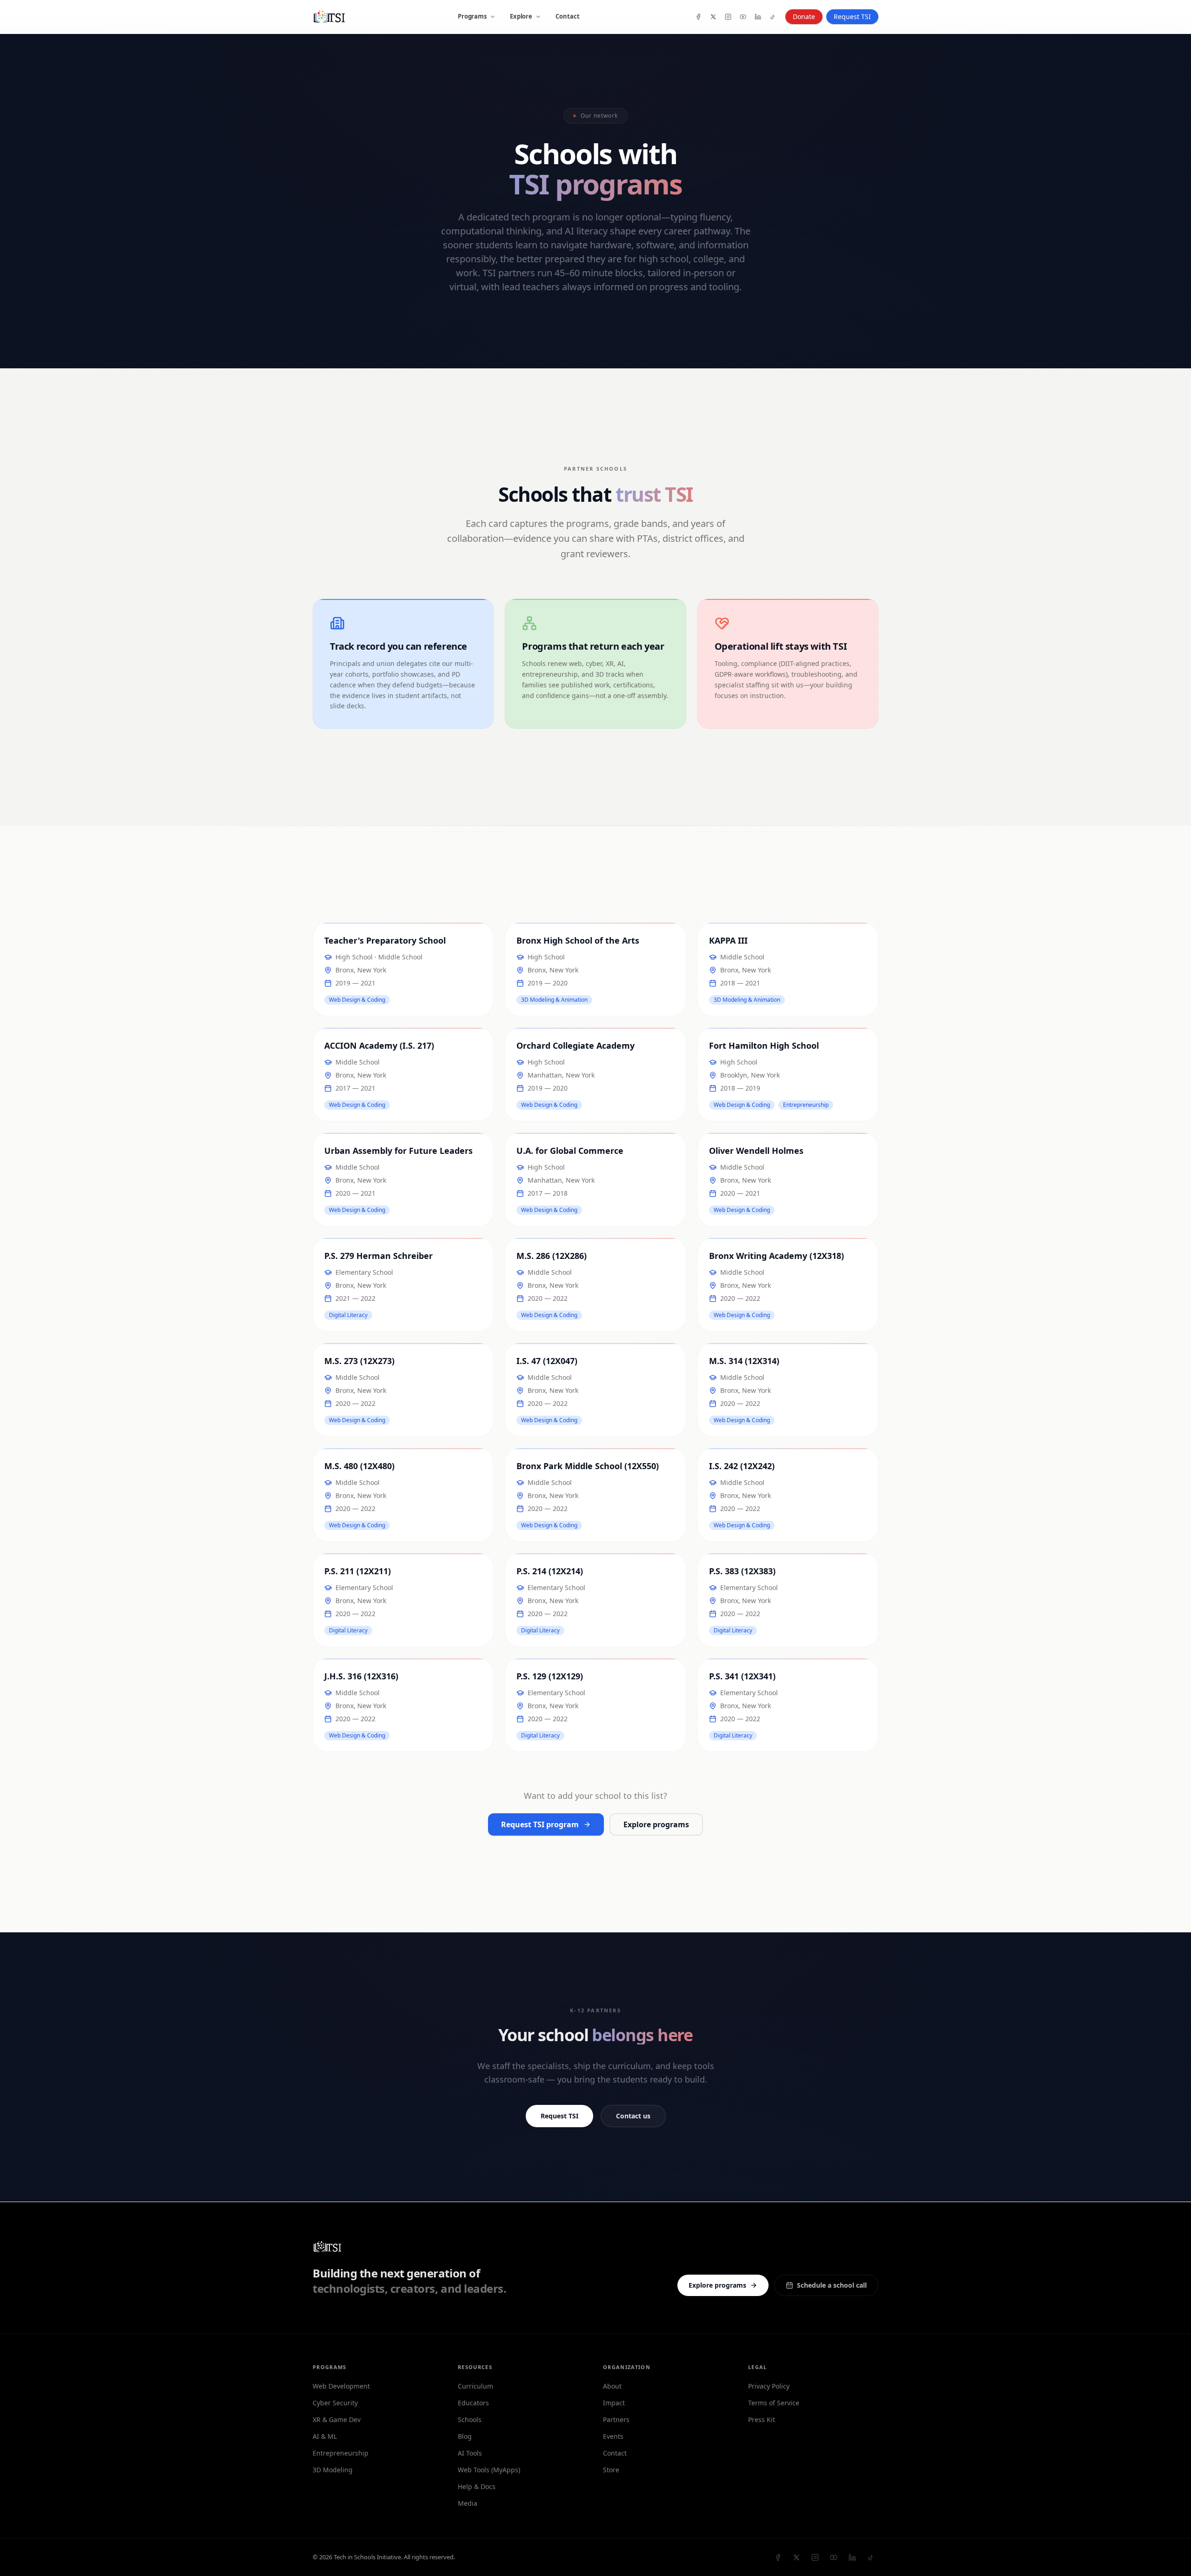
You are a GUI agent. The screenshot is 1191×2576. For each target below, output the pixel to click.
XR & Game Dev (337, 2420)
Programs (472, 16)
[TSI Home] (329, 17)
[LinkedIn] (758, 17)
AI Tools (470, 2453)
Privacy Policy (769, 2386)
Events (613, 2436)
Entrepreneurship (341, 2453)
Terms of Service (774, 2403)
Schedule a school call (832, 2285)
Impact (614, 2403)
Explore (521, 16)
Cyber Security (335, 2403)
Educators (473, 2403)
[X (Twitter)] (713, 17)
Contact (568, 16)
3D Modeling (333, 2470)
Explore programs (656, 1824)
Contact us (633, 2116)
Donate (804, 17)
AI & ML (325, 2436)
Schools (470, 2420)
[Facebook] (698, 17)
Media (468, 2503)
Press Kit (762, 2420)
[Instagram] (728, 17)
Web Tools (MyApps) (489, 2470)
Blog (465, 2436)
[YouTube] (743, 17)
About (612, 2386)
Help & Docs (477, 2486)
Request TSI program (540, 1824)
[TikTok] (773, 17)
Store (611, 2470)
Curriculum (475, 2386)
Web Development (341, 2386)
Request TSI (559, 2116)
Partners (616, 2420)
